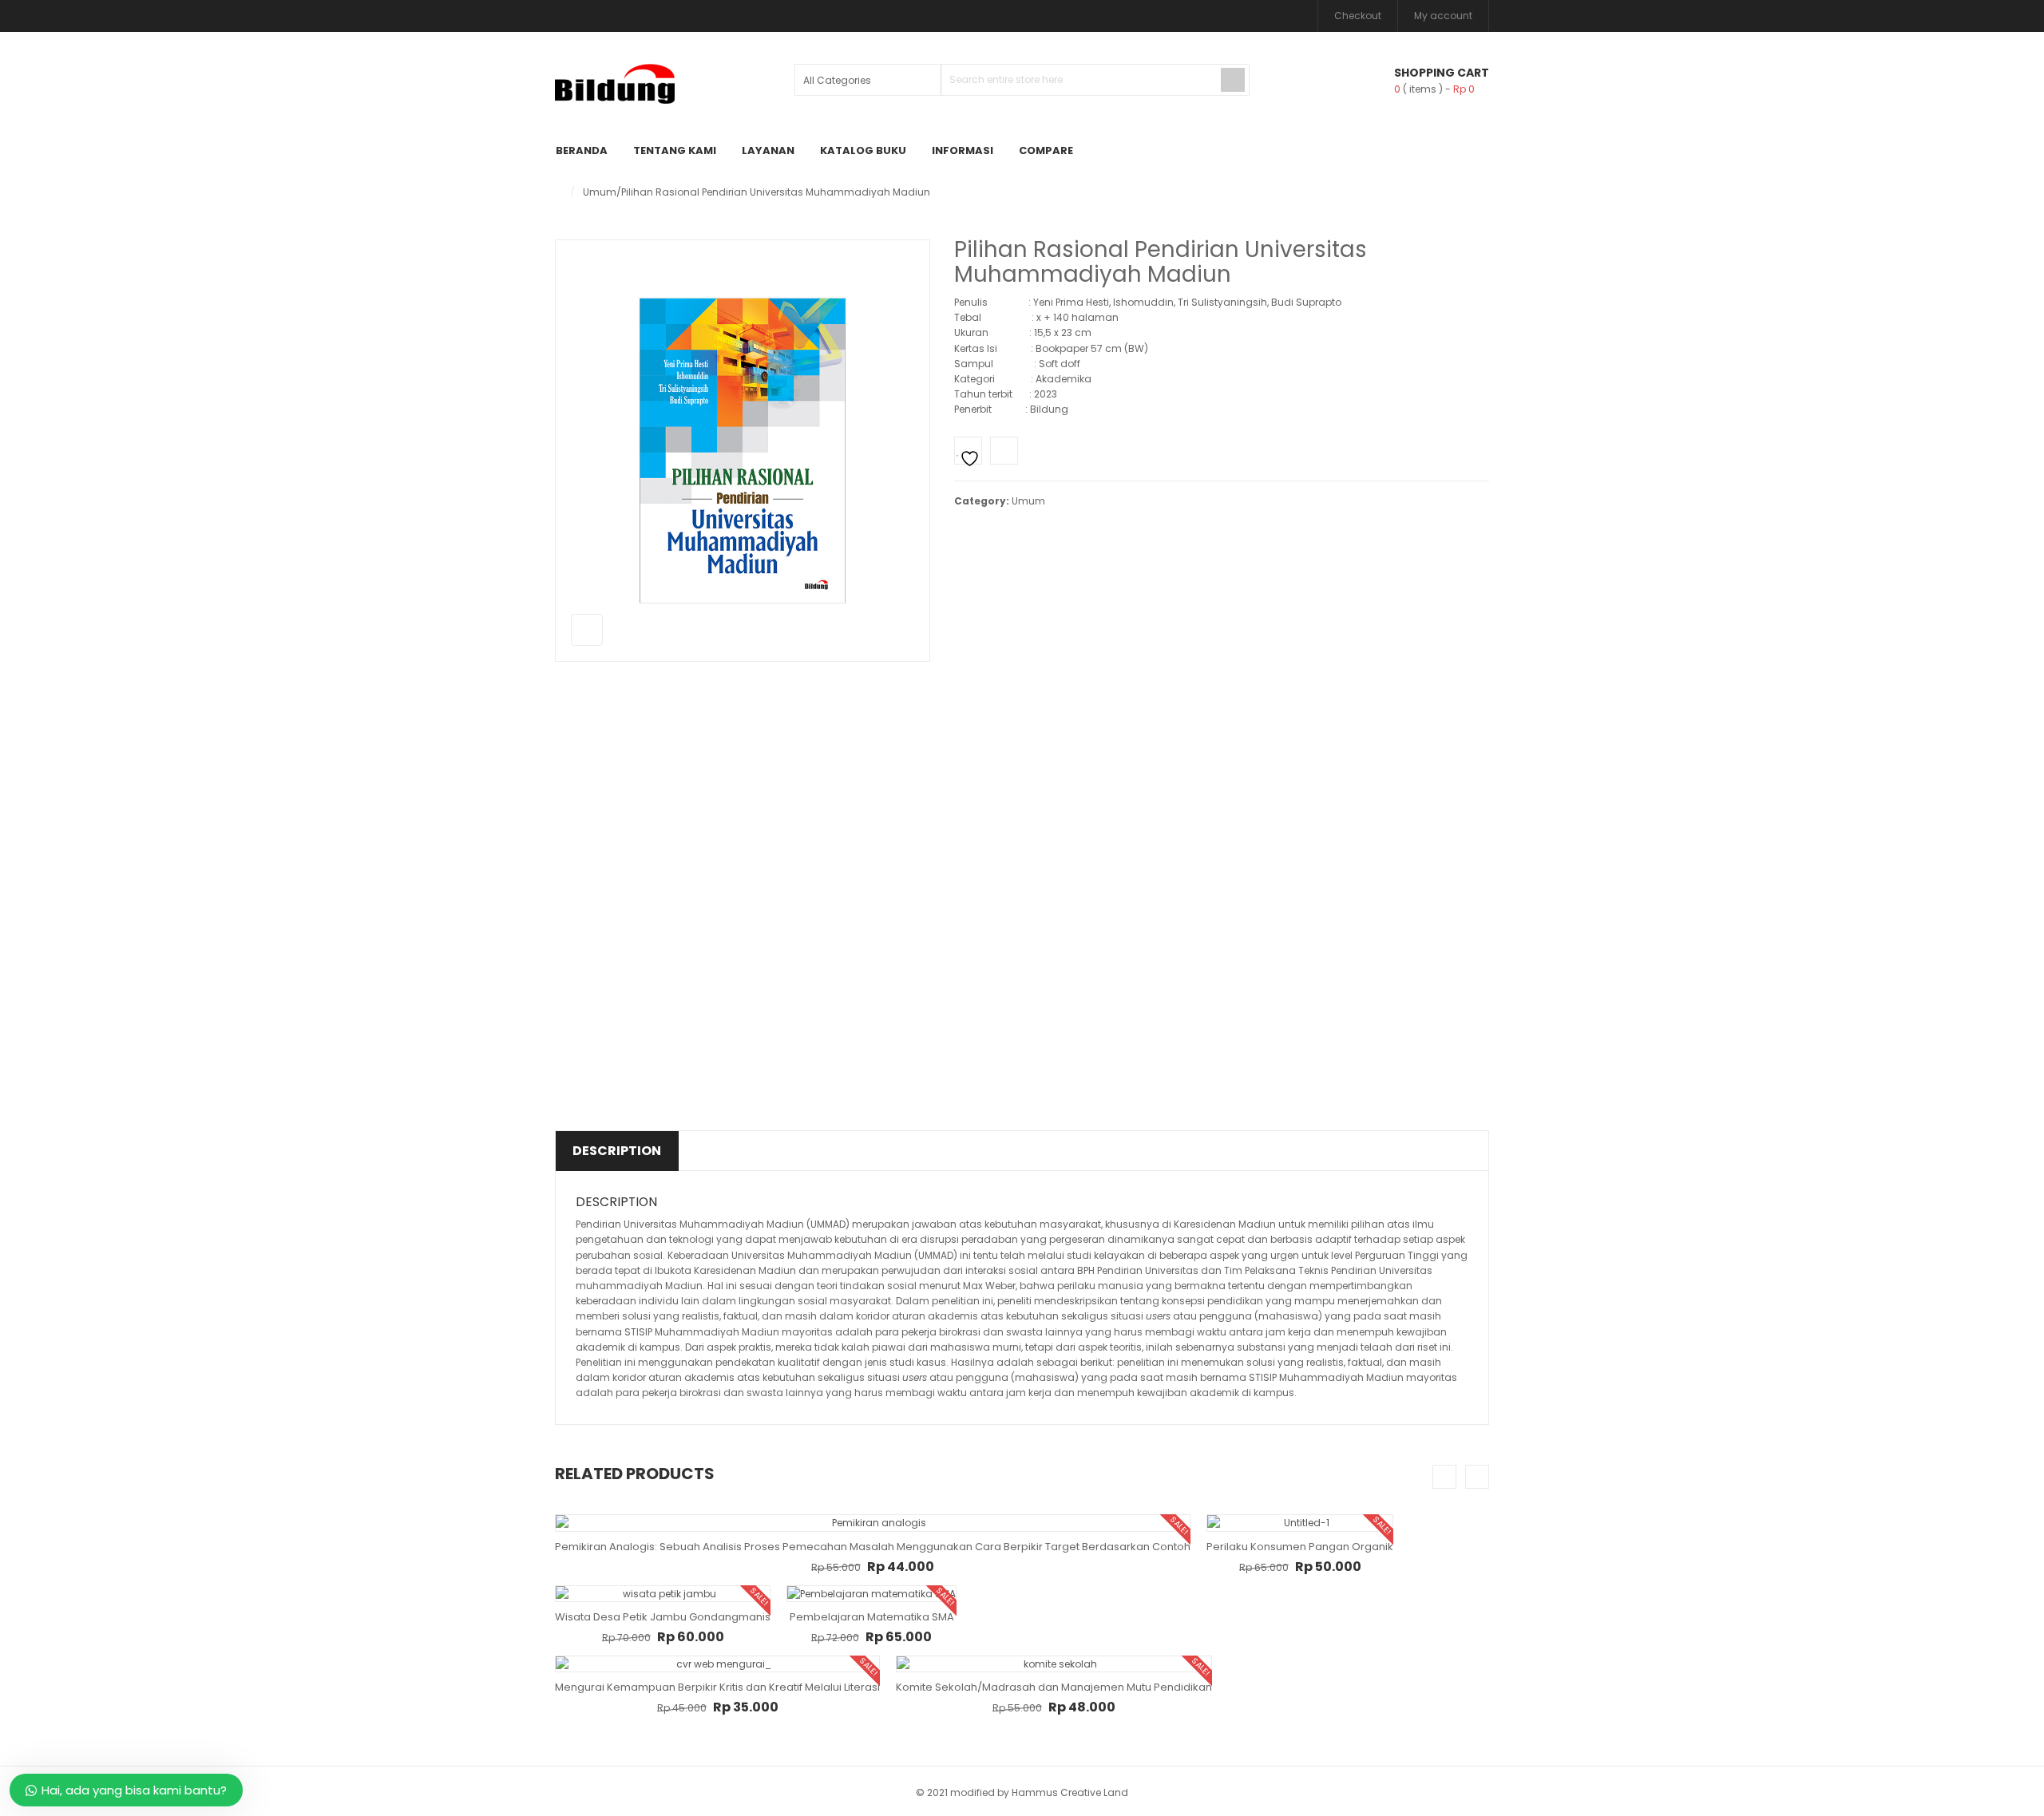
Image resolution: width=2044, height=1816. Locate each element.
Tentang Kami (675, 150)
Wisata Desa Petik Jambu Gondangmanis (663, 1617)
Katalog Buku (863, 150)
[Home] (559, 192)
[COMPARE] (1004, 451)
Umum (600, 192)
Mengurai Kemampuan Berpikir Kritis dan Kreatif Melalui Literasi (717, 1687)
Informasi (963, 150)
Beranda (582, 150)
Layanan (768, 150)
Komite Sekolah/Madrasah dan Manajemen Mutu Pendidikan (1054, 1687)
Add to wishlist (968, 451)
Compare (1046, 150)
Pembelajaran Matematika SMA (872, 1617)
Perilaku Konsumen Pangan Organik (1300, 1547)
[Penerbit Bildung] (615, 84)
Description (617, 1151)
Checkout (1358, 16)
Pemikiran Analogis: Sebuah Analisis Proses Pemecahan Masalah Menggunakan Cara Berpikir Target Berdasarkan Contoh (873, 1547)
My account (1443, 16)
